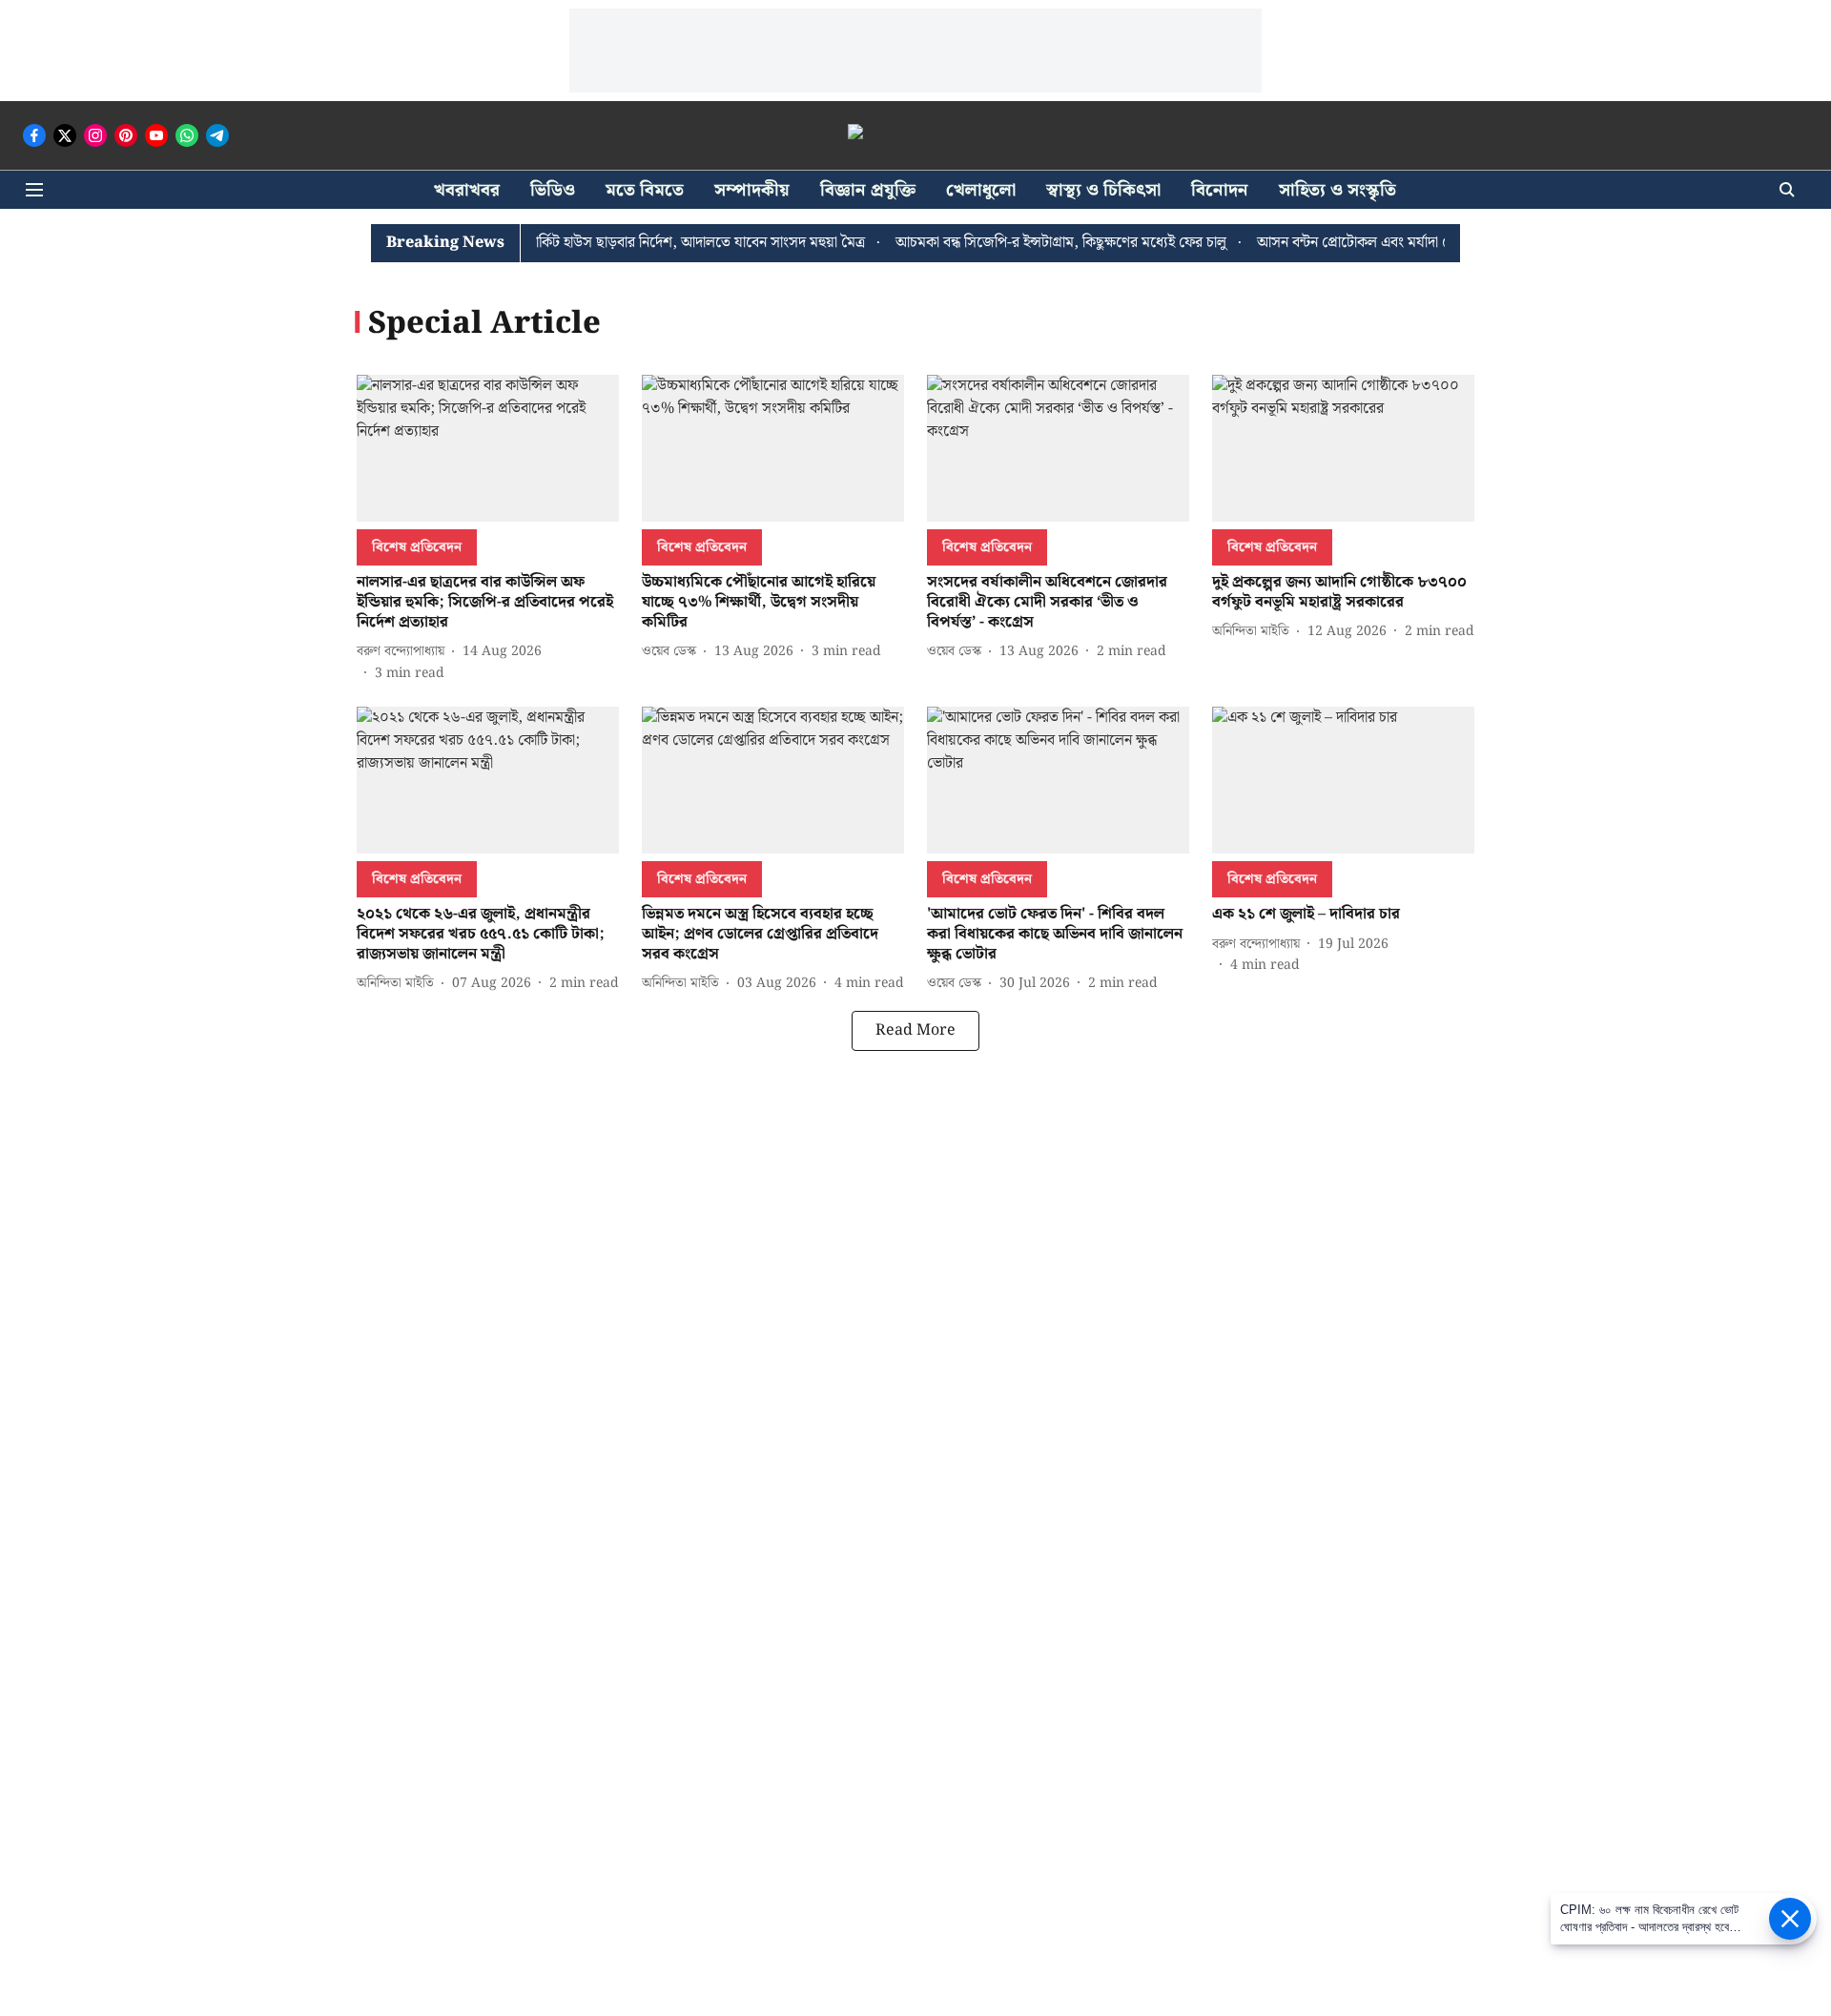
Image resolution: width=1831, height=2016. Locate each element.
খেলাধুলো (981, 190)
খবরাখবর (467, 190)
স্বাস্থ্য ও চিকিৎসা (1103, 190)
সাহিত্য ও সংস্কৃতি (1337, 190)
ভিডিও (553, 190)
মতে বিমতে (645, 190)
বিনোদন (1220, 190)
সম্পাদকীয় (752, 190)
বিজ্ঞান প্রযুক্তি (868, 190)
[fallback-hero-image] (488, 449)
